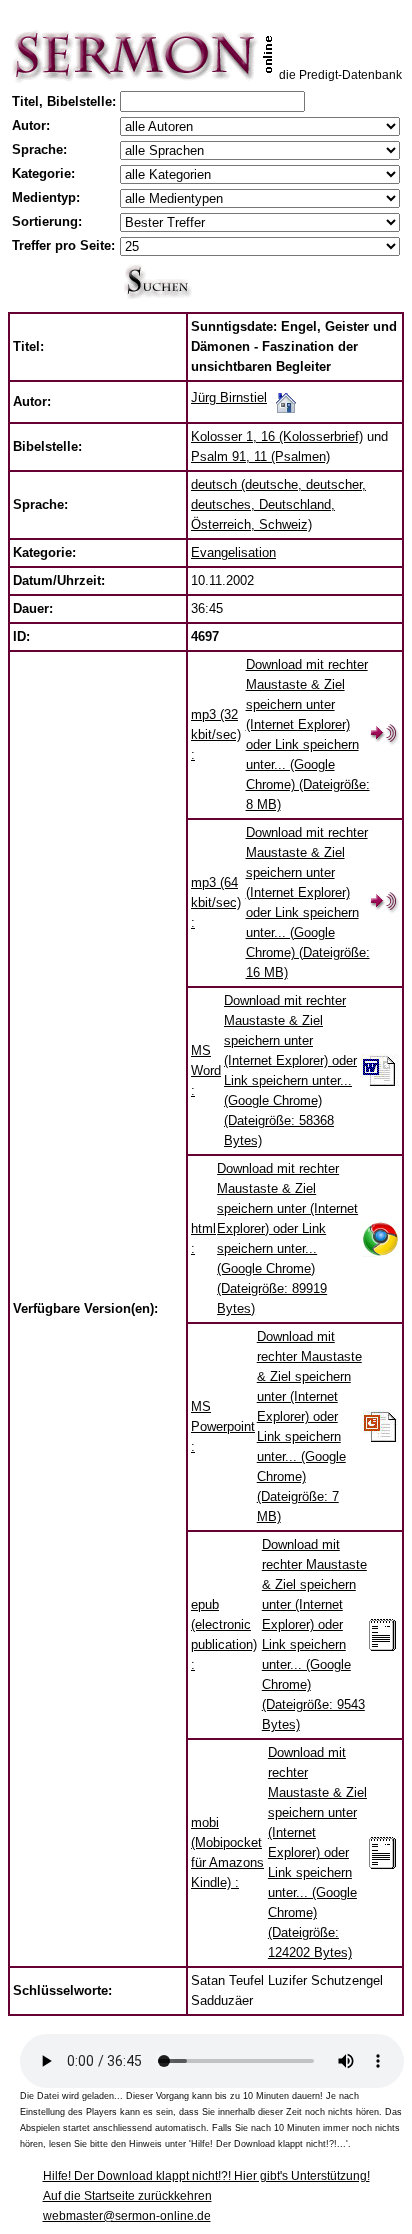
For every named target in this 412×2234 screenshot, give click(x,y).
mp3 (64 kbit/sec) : (216, 902)
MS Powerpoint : (223, 1426)
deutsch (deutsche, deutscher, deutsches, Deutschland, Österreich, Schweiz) (278, 504)
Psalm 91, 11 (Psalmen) (260, 456)
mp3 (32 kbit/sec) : (216, 734)
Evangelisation (233, 552)
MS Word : (206, 1070)
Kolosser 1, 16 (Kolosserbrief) (277, 436)
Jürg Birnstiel (229, 397)
